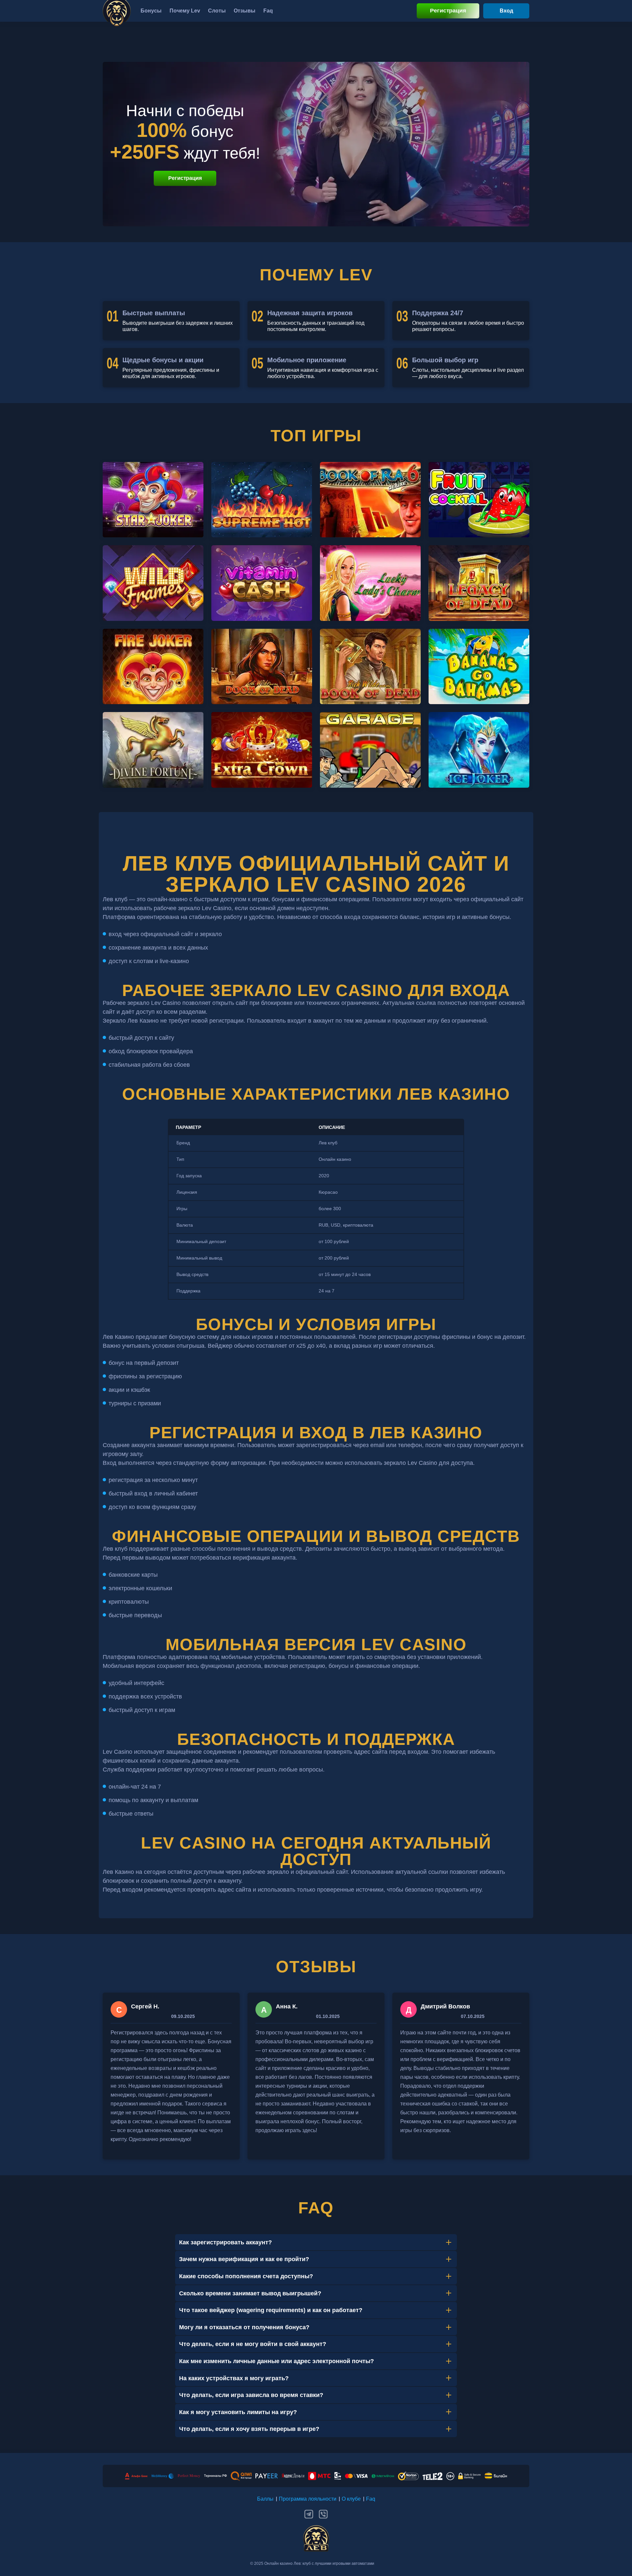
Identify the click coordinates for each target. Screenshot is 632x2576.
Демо (153, 511)
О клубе (351, 2499)
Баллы (265, 2499)
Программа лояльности (308, 2499)
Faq (371, 2499)
